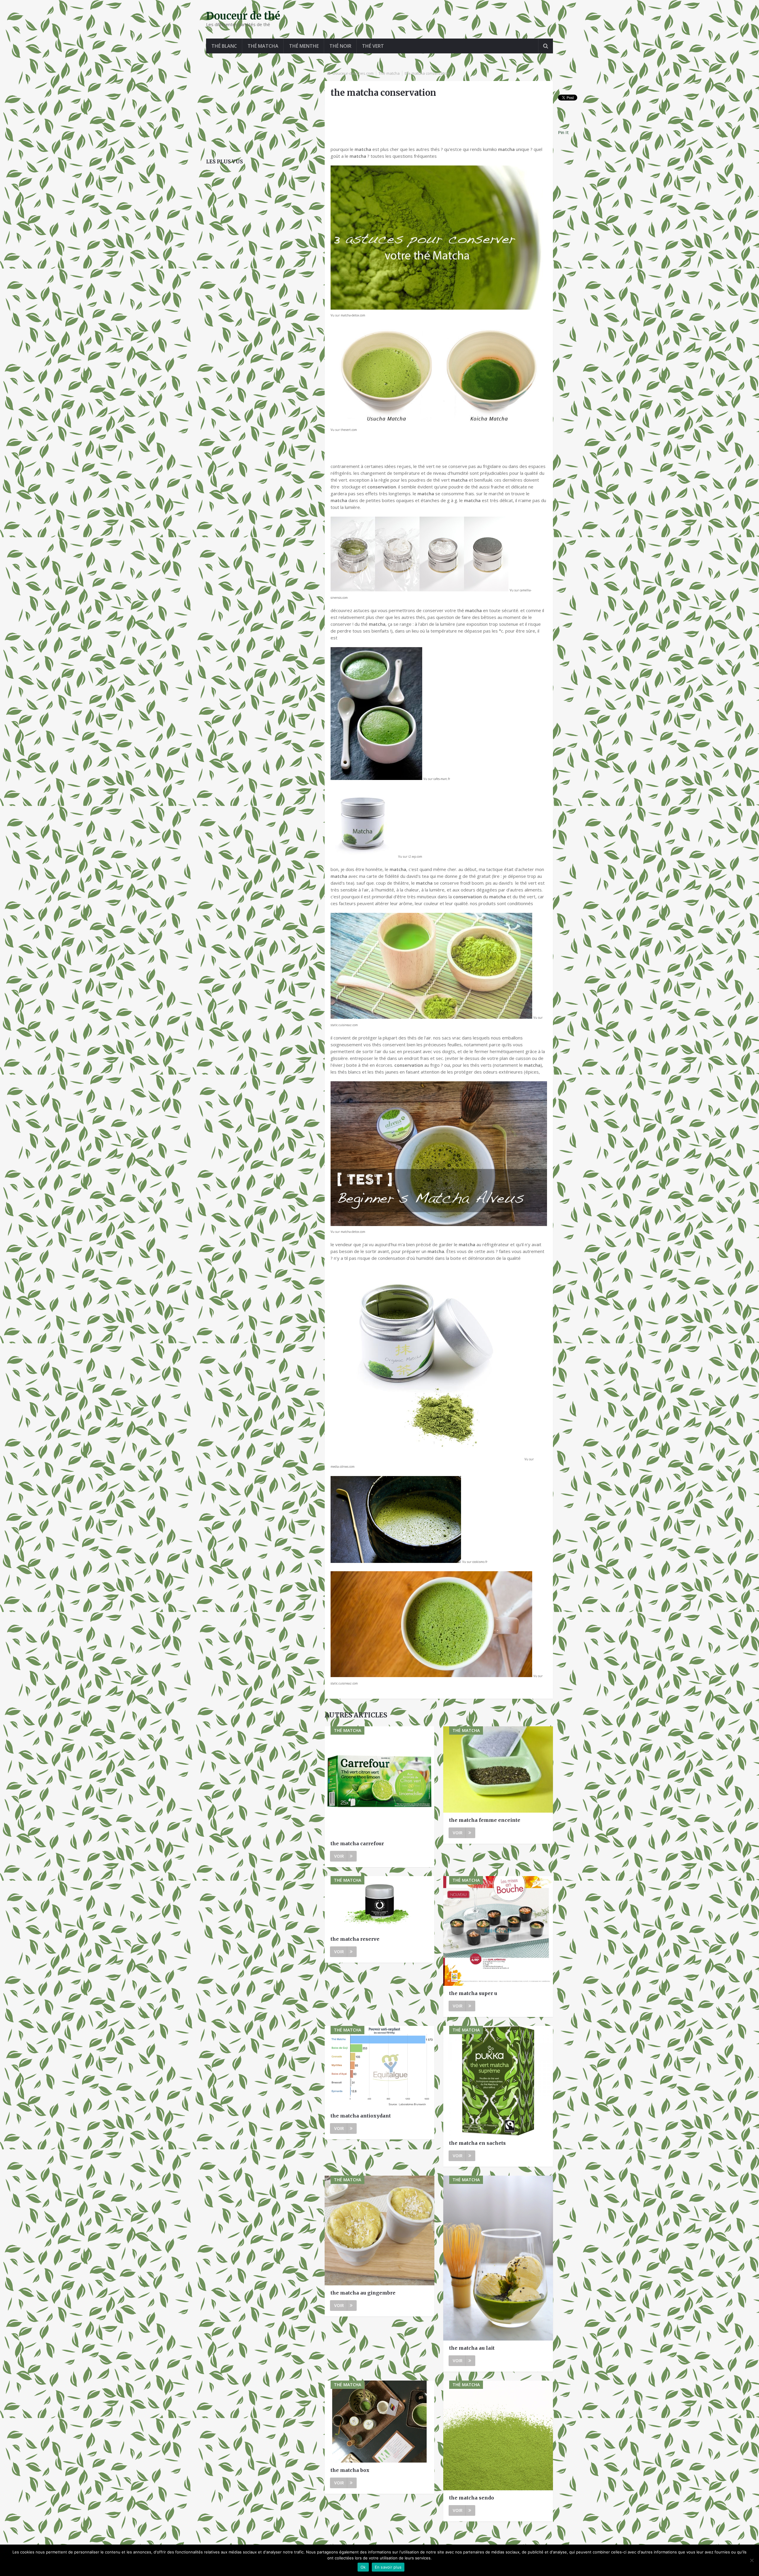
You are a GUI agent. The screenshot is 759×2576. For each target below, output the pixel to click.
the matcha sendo (472, 2498)
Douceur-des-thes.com (353, 73)
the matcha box (350, 2470)
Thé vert (373, 46)
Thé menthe (304, 46)
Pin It (563, 132)
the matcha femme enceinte (485, 1820)
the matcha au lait (472, 2348)
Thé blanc (224, 46)
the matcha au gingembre (363, 2293)
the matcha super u (473, 1993)
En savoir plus (388, 2567)
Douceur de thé (243, 16)
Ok (363, 2567)
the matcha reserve (355, 1939)
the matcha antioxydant (361, 2116)
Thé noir (340, 46)
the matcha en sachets (477, 2143)
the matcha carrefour (357, 1843)
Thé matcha (263, 46)
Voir (339, 1856)
